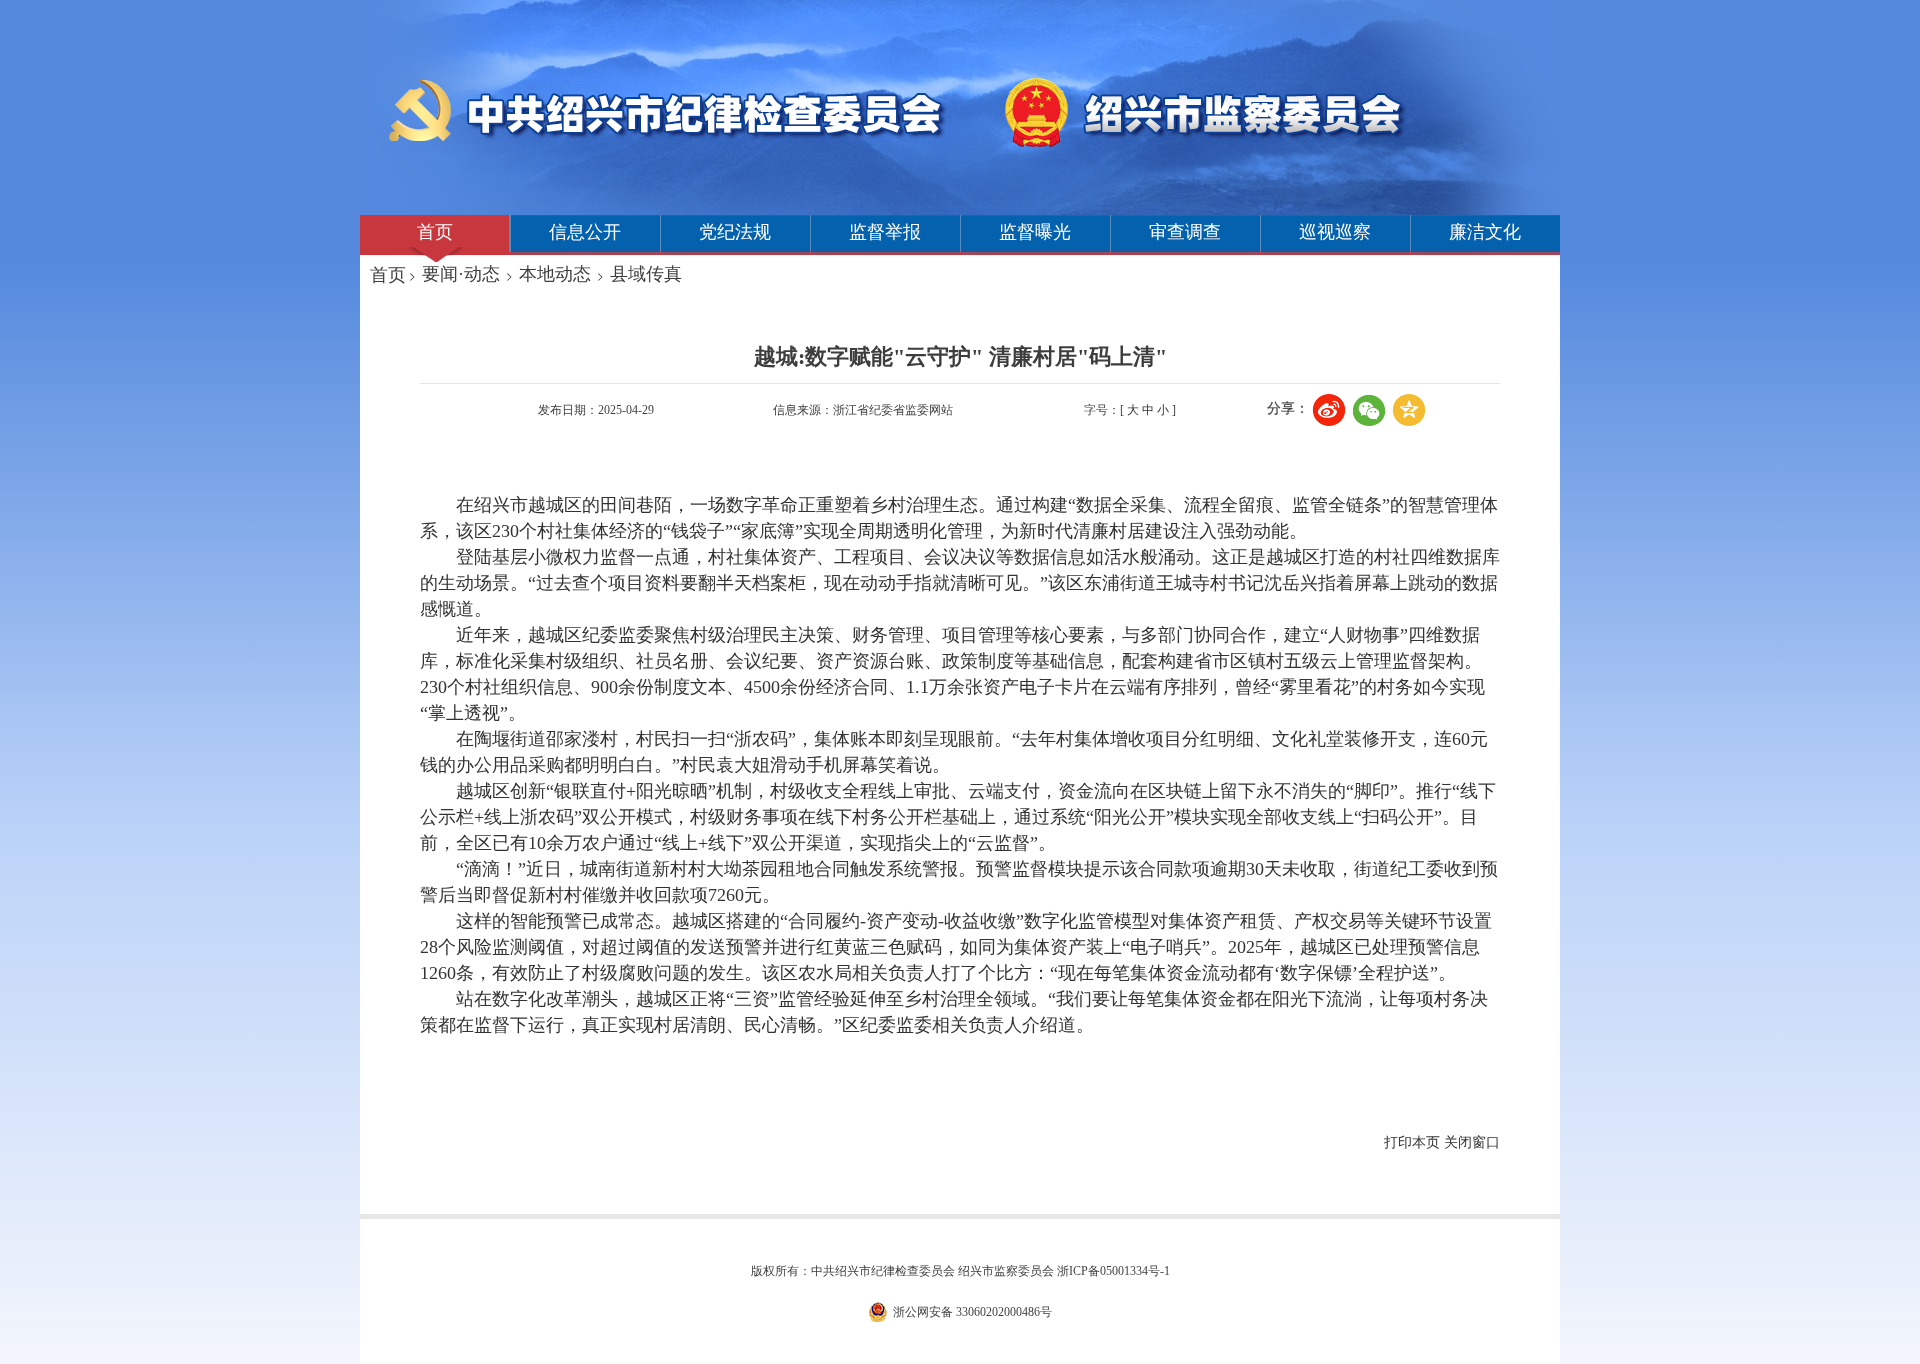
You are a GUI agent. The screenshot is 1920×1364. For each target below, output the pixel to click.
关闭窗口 (1472, 1142)
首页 (435, 232)
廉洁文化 (1485, 232)
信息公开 (585, 232)
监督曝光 (1035, 232)
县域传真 (646, 274)
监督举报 (885, 232)
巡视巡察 (1335, 232)
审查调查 (1185, 232)
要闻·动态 (461, 274)
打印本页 (1412, 1142)
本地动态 (555, 274)
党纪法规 (735, 232)
